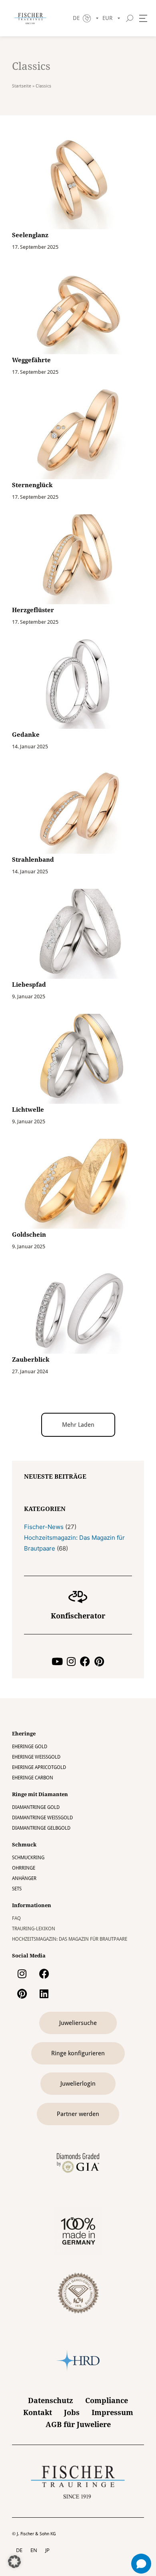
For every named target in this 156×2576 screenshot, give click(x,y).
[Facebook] (85, 1661)
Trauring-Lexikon (34, 1929)
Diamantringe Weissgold (42, 1818)
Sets (17, 1889)
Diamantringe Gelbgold (41, 1828)
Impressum (112, 2412)
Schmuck (24, 1845)
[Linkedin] (44, 1994)
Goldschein (29, 1235)
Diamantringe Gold (36, 1807)
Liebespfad (29, 985)
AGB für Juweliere (78, 2424)
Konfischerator (78, 1616)
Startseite (22, 86)
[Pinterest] (99, 1661)
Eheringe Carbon (33, 1778)
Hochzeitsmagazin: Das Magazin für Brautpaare (70, 1939)
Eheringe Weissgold (36, 1757)
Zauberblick (31, 1360)
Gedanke (26, 735)
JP (47, 2550)
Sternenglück (32, 485)
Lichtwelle (28, 1110)
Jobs (72, 2412)
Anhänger (24, 1878)
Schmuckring (28, 1858)
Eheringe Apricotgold (39, 1767)
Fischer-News (44, 1527)
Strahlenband (33, 860)
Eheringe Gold (30, 1747)
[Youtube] (57, 1661)
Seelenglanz (30, 235)
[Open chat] (141, 2564)
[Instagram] (71, 1661)
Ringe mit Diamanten (40, 1794)
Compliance (107, 2400)
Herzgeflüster (33, 610)
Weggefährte (31, 360)
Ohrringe (24, 1868)
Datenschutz (51, 2400)
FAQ (16, 1918)
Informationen (32, 1905)
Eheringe (24, 1734)
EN (34, 2550)
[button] (78, 1425)
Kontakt (38, 2412)
